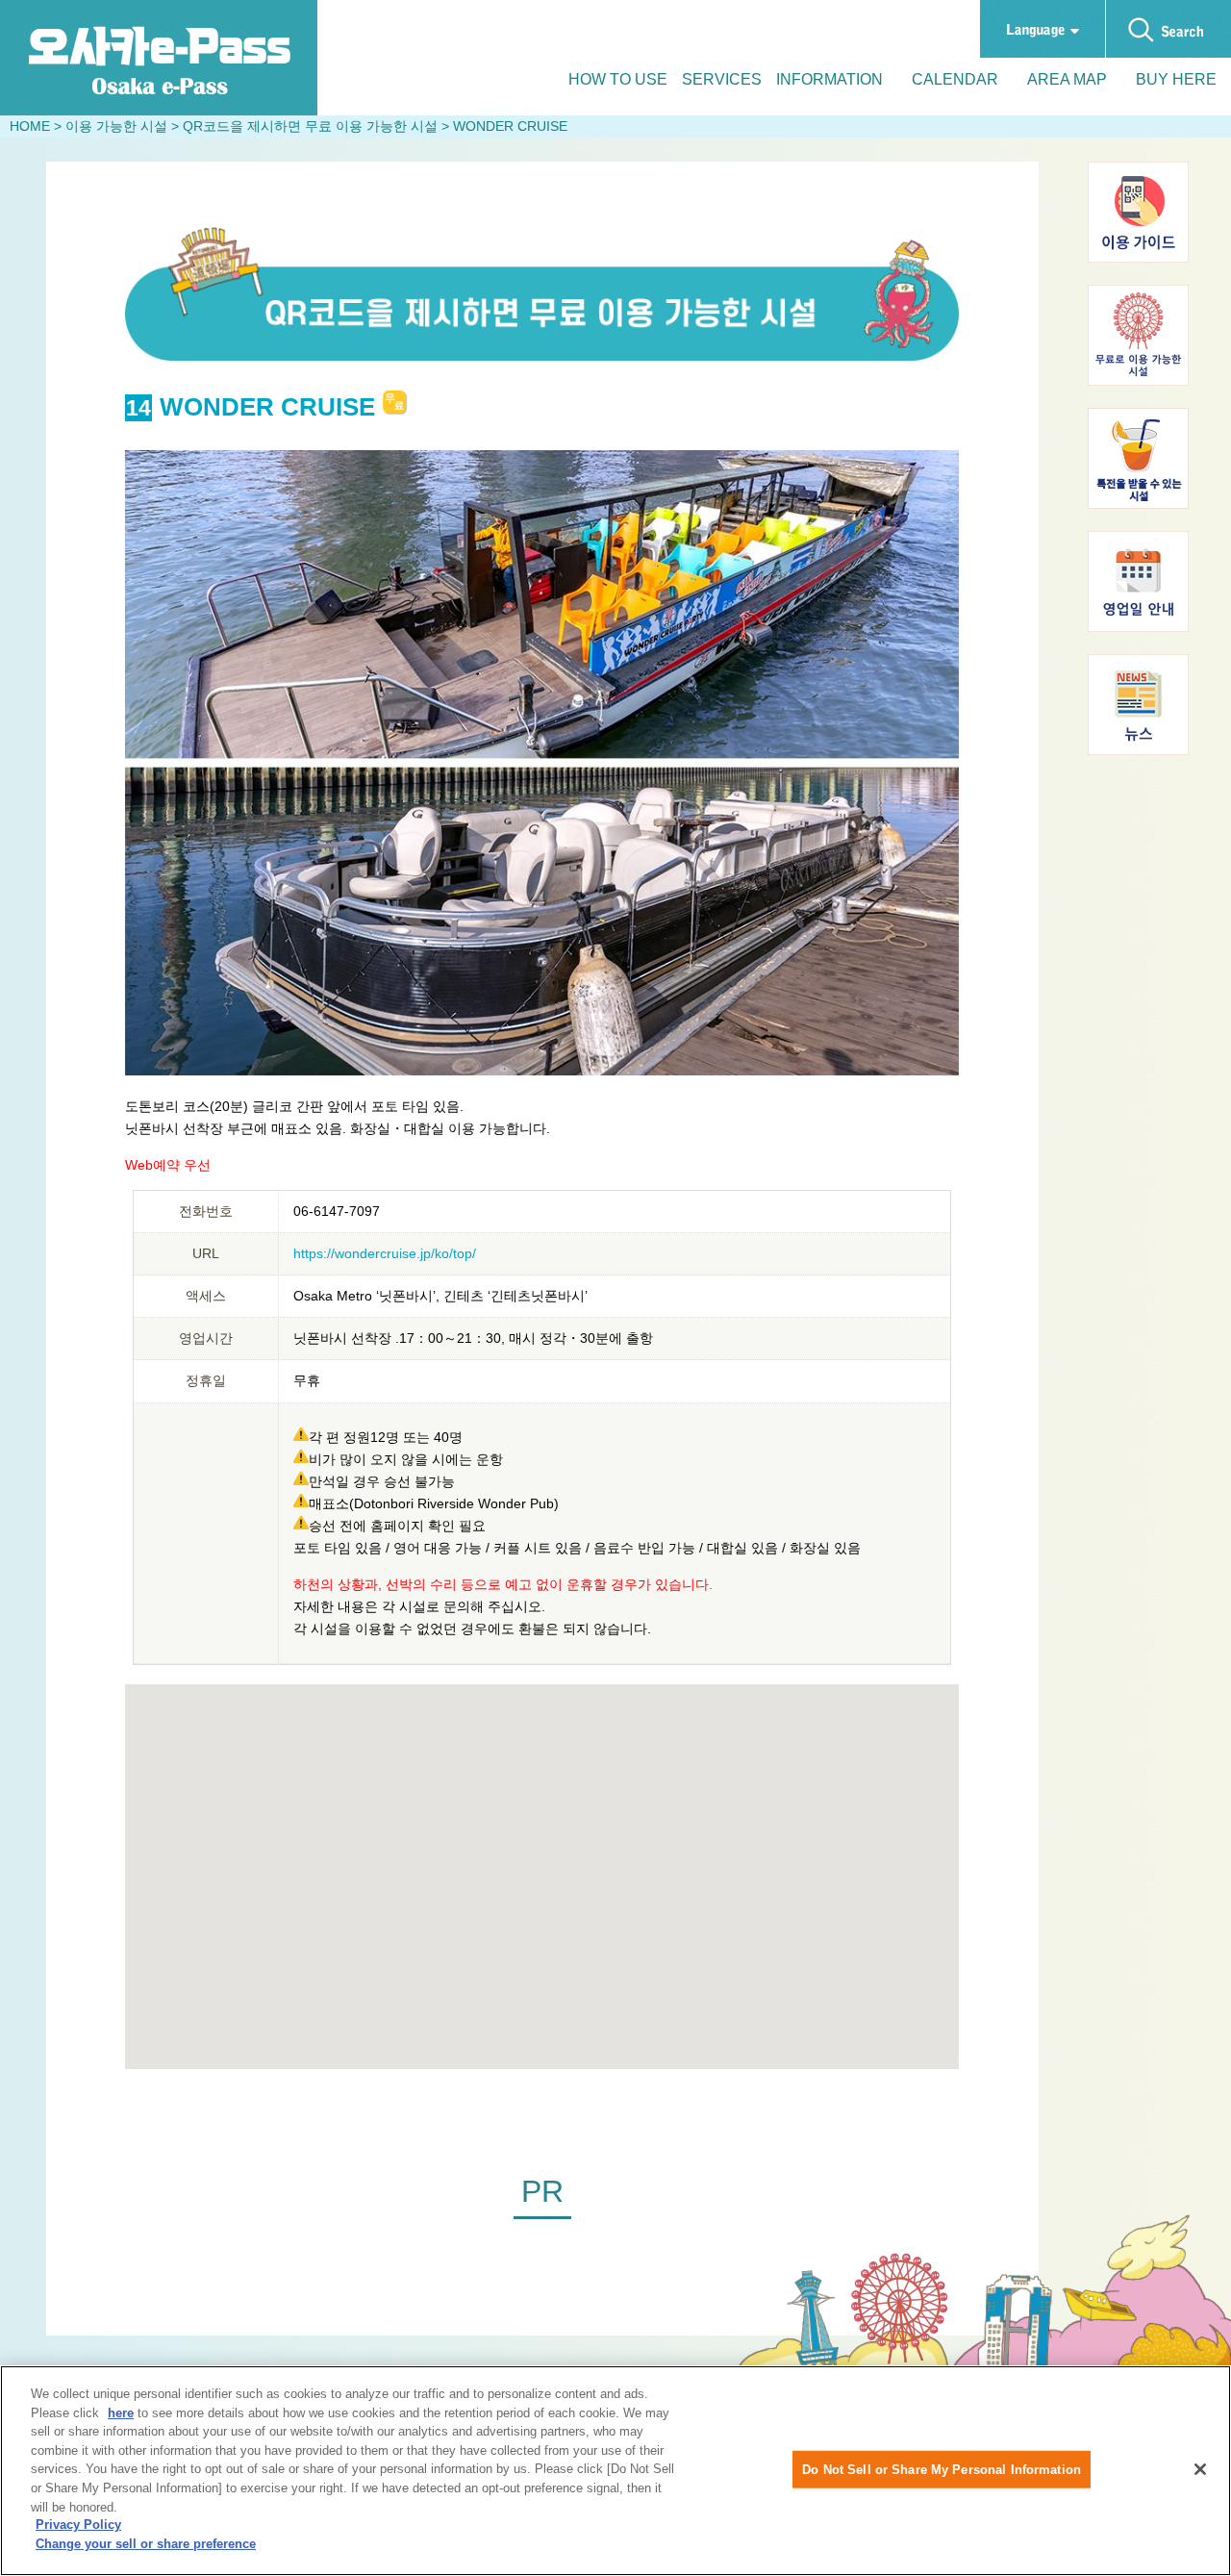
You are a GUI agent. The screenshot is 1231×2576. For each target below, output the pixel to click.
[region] (615, 2471)
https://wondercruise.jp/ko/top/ (385, 1253)
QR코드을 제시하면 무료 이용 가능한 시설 (310, 126)
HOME (30, 126)
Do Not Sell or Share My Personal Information (942, 2469)
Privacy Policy (78, 2525)
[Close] (1200, 2469)
